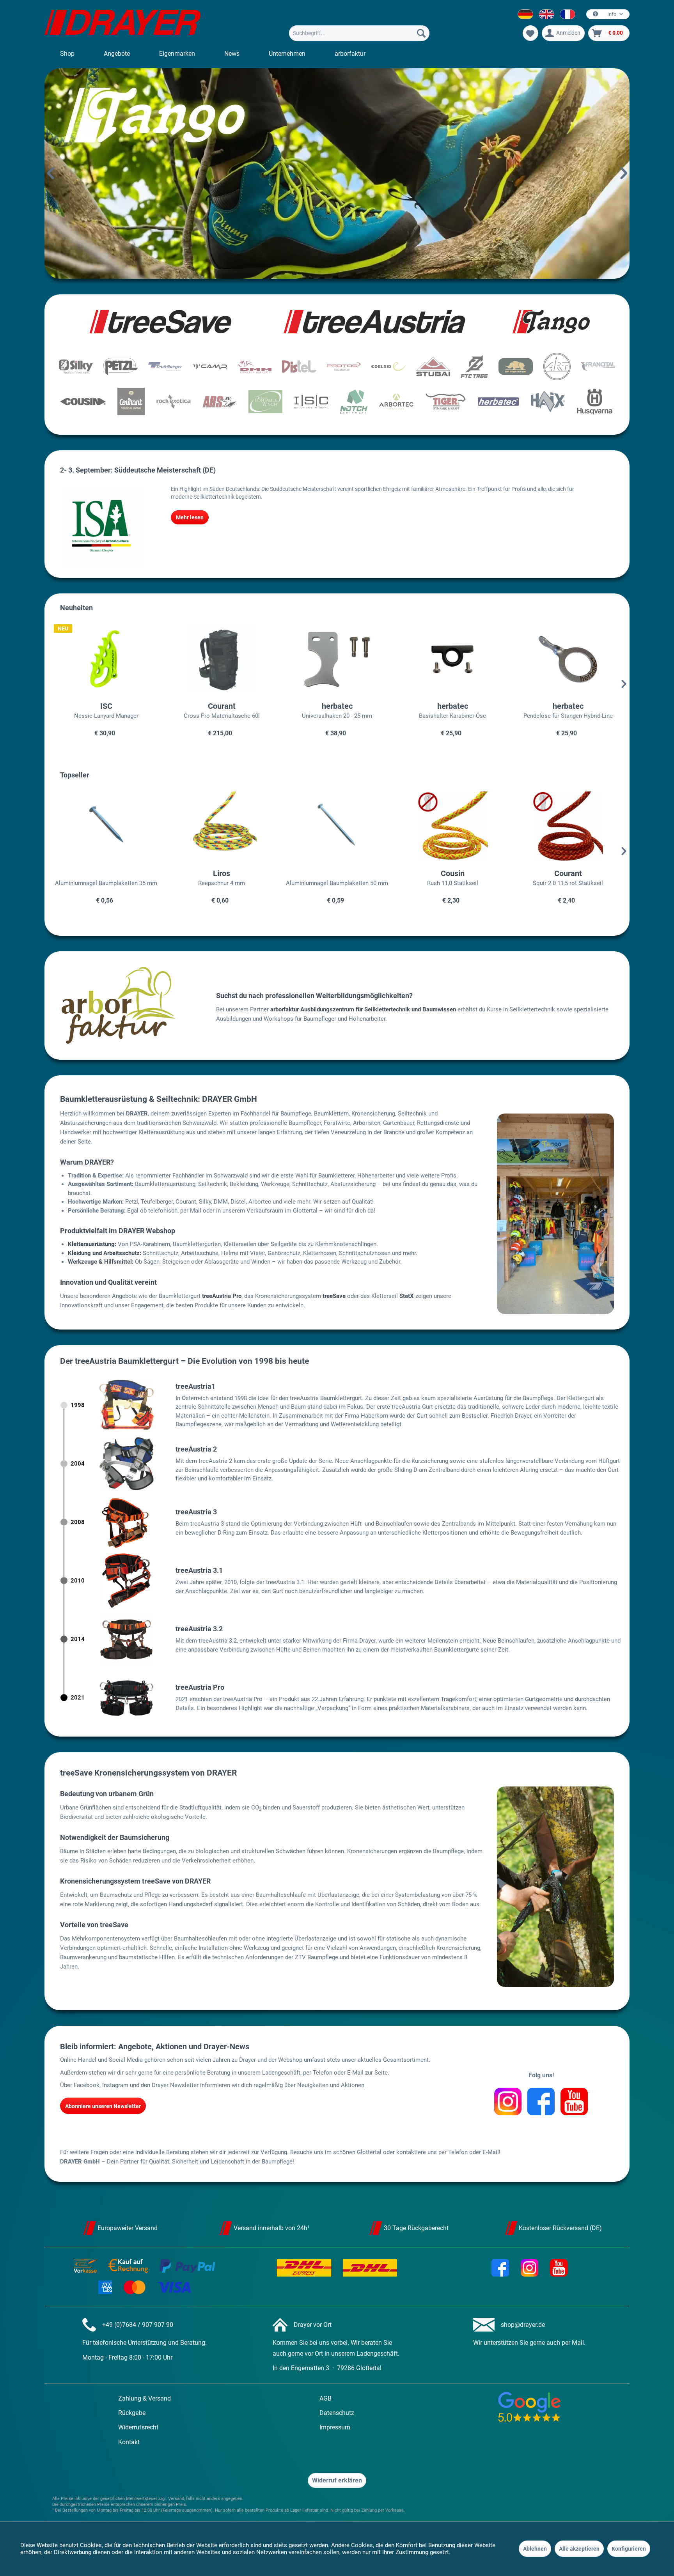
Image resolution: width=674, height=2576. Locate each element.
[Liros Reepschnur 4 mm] (222, 827)
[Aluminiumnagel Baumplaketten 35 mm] (106, 827)
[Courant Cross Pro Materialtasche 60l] (222, 659)
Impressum (335, 2427)
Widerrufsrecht (138, 2427)
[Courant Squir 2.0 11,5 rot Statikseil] (568, 827)
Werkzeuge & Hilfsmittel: (101, 1262)
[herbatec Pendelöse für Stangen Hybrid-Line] (568, 659)
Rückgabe (132, 2413)
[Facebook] (541, 2102)
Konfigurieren (629, 2549)
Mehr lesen (190, 517)
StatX (407, 1296)
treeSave (334, 1296)
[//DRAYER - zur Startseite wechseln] (122, 23)
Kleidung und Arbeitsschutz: (105, 1253)
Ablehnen (535, 2549)
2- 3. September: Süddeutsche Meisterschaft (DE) (138, 470)
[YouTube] (574, 2102)
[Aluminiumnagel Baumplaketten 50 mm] (337, 827)
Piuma (337, 174)
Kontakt (129, 2442)
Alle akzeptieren (579, 2549)
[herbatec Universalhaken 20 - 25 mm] (337, 659)
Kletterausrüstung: (92, 1244)
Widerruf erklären (337, 2480)
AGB (325, 2398)
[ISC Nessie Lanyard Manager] (106, 659)
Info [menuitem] (612, 14)
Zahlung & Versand (145, 2398)
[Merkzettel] (530, 33)
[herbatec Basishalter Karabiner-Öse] (452, 659)
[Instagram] (508, 2102)
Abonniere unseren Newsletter (103, 2106)
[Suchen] (421, 33)
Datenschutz (337, 2413)
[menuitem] (359, 33)
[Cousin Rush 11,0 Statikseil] (452, 827)
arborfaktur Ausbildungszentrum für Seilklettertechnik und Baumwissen (363, 1009)
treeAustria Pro (222, 1296)
